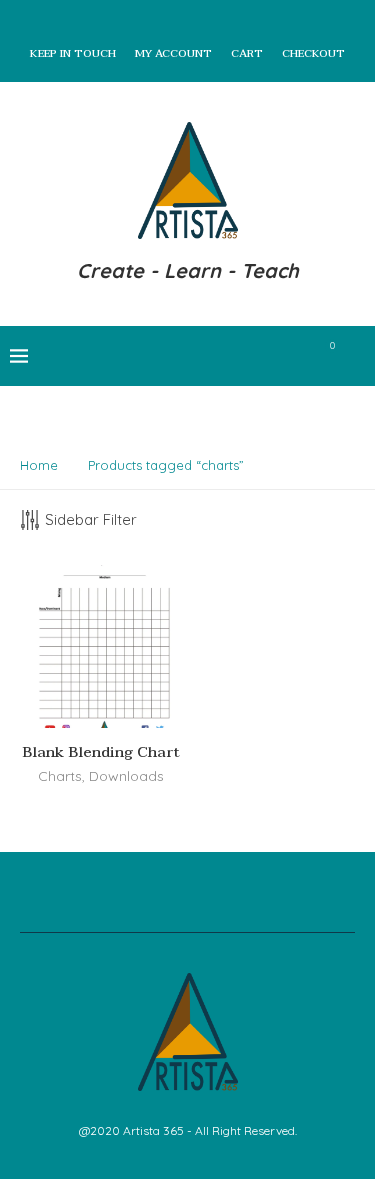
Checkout (313, 54)
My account (173, 54)
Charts (60, 776)
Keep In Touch (73, 54)
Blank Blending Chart (101, 752)
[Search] (355, 356)
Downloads (126, 776)
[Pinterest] (254, 356)
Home (39, 465)
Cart (247, 54)
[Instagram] (233, 356)
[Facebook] (191, 356)
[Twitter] (212, 356)
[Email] (296, 356)
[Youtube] (275, 356)
